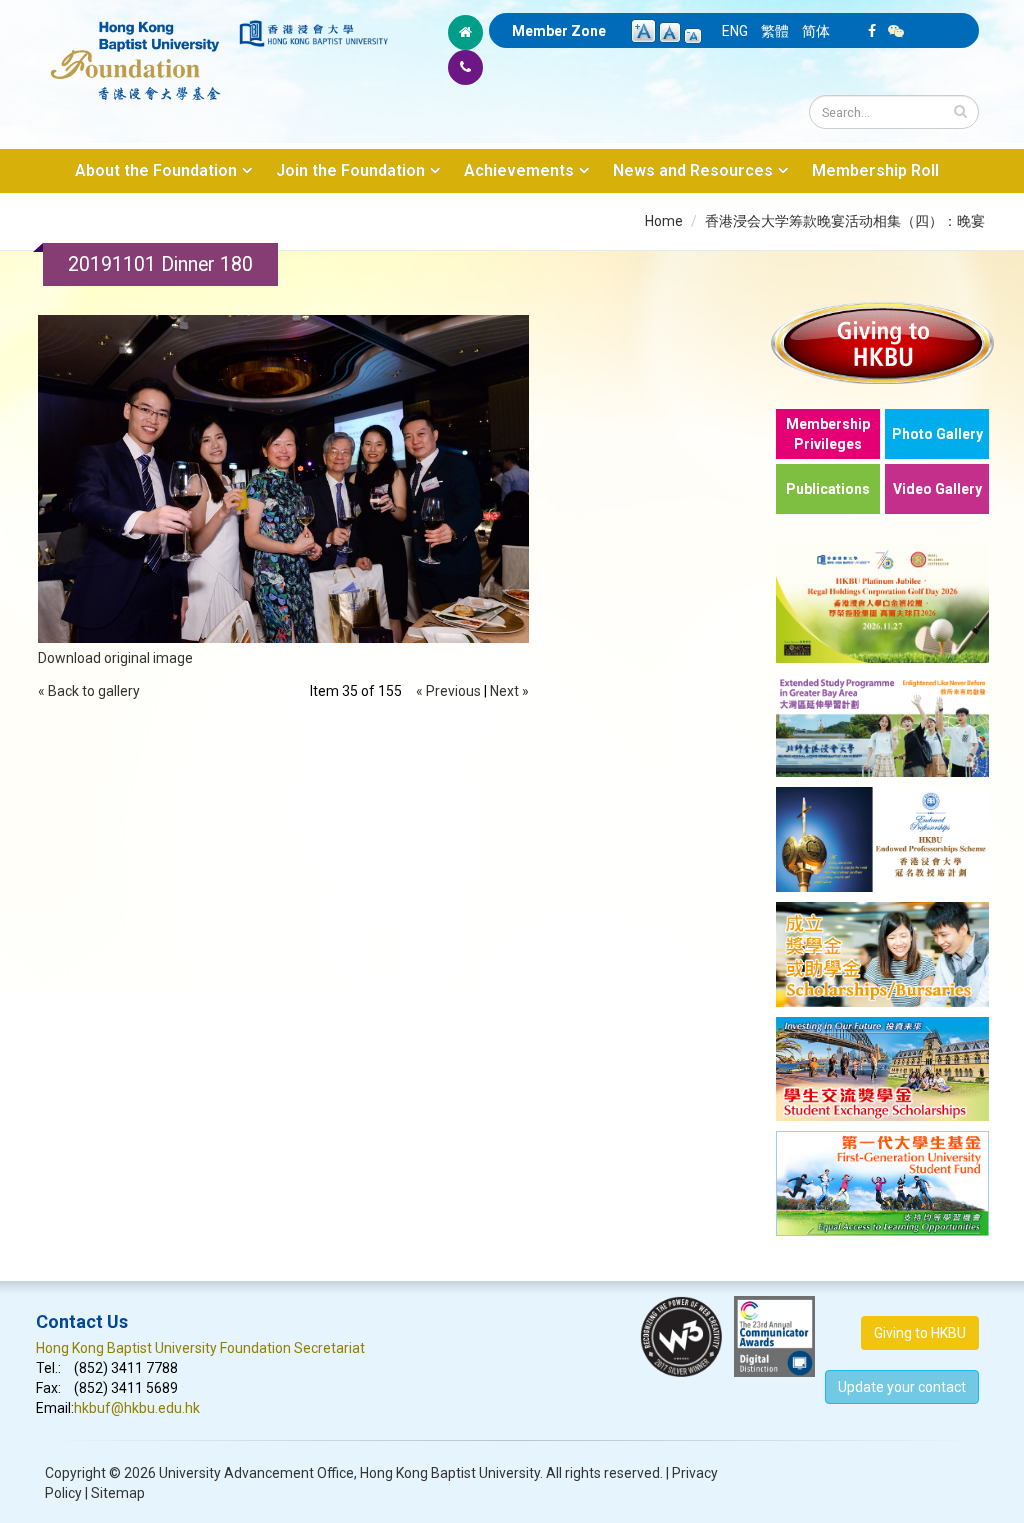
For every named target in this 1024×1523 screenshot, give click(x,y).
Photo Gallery (937, 434)
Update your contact (902, 1387)
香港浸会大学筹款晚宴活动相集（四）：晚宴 (845, 221)
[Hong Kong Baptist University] (313, 33)
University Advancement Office (256, 1473)
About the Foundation (156, 170)
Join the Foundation (350, 170)
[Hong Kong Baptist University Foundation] (136, 50)
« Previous (448, 691)
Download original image (115, 658)
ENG (735, 31)
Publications (828, 489)
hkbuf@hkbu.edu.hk (137, 1408)
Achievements (519, 170)
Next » (509, 691)
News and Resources (693, 170)
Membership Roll (875, 170)
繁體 (775, 31)
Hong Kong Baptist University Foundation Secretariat (200, 1348)
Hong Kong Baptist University (450, 1473)
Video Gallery (937, 489)
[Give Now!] (882, 342)
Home (664, 221)
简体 (816, 31)
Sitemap (118, 1493)
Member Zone (559, 31)
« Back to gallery (89, 691)
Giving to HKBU (920, 1333)
